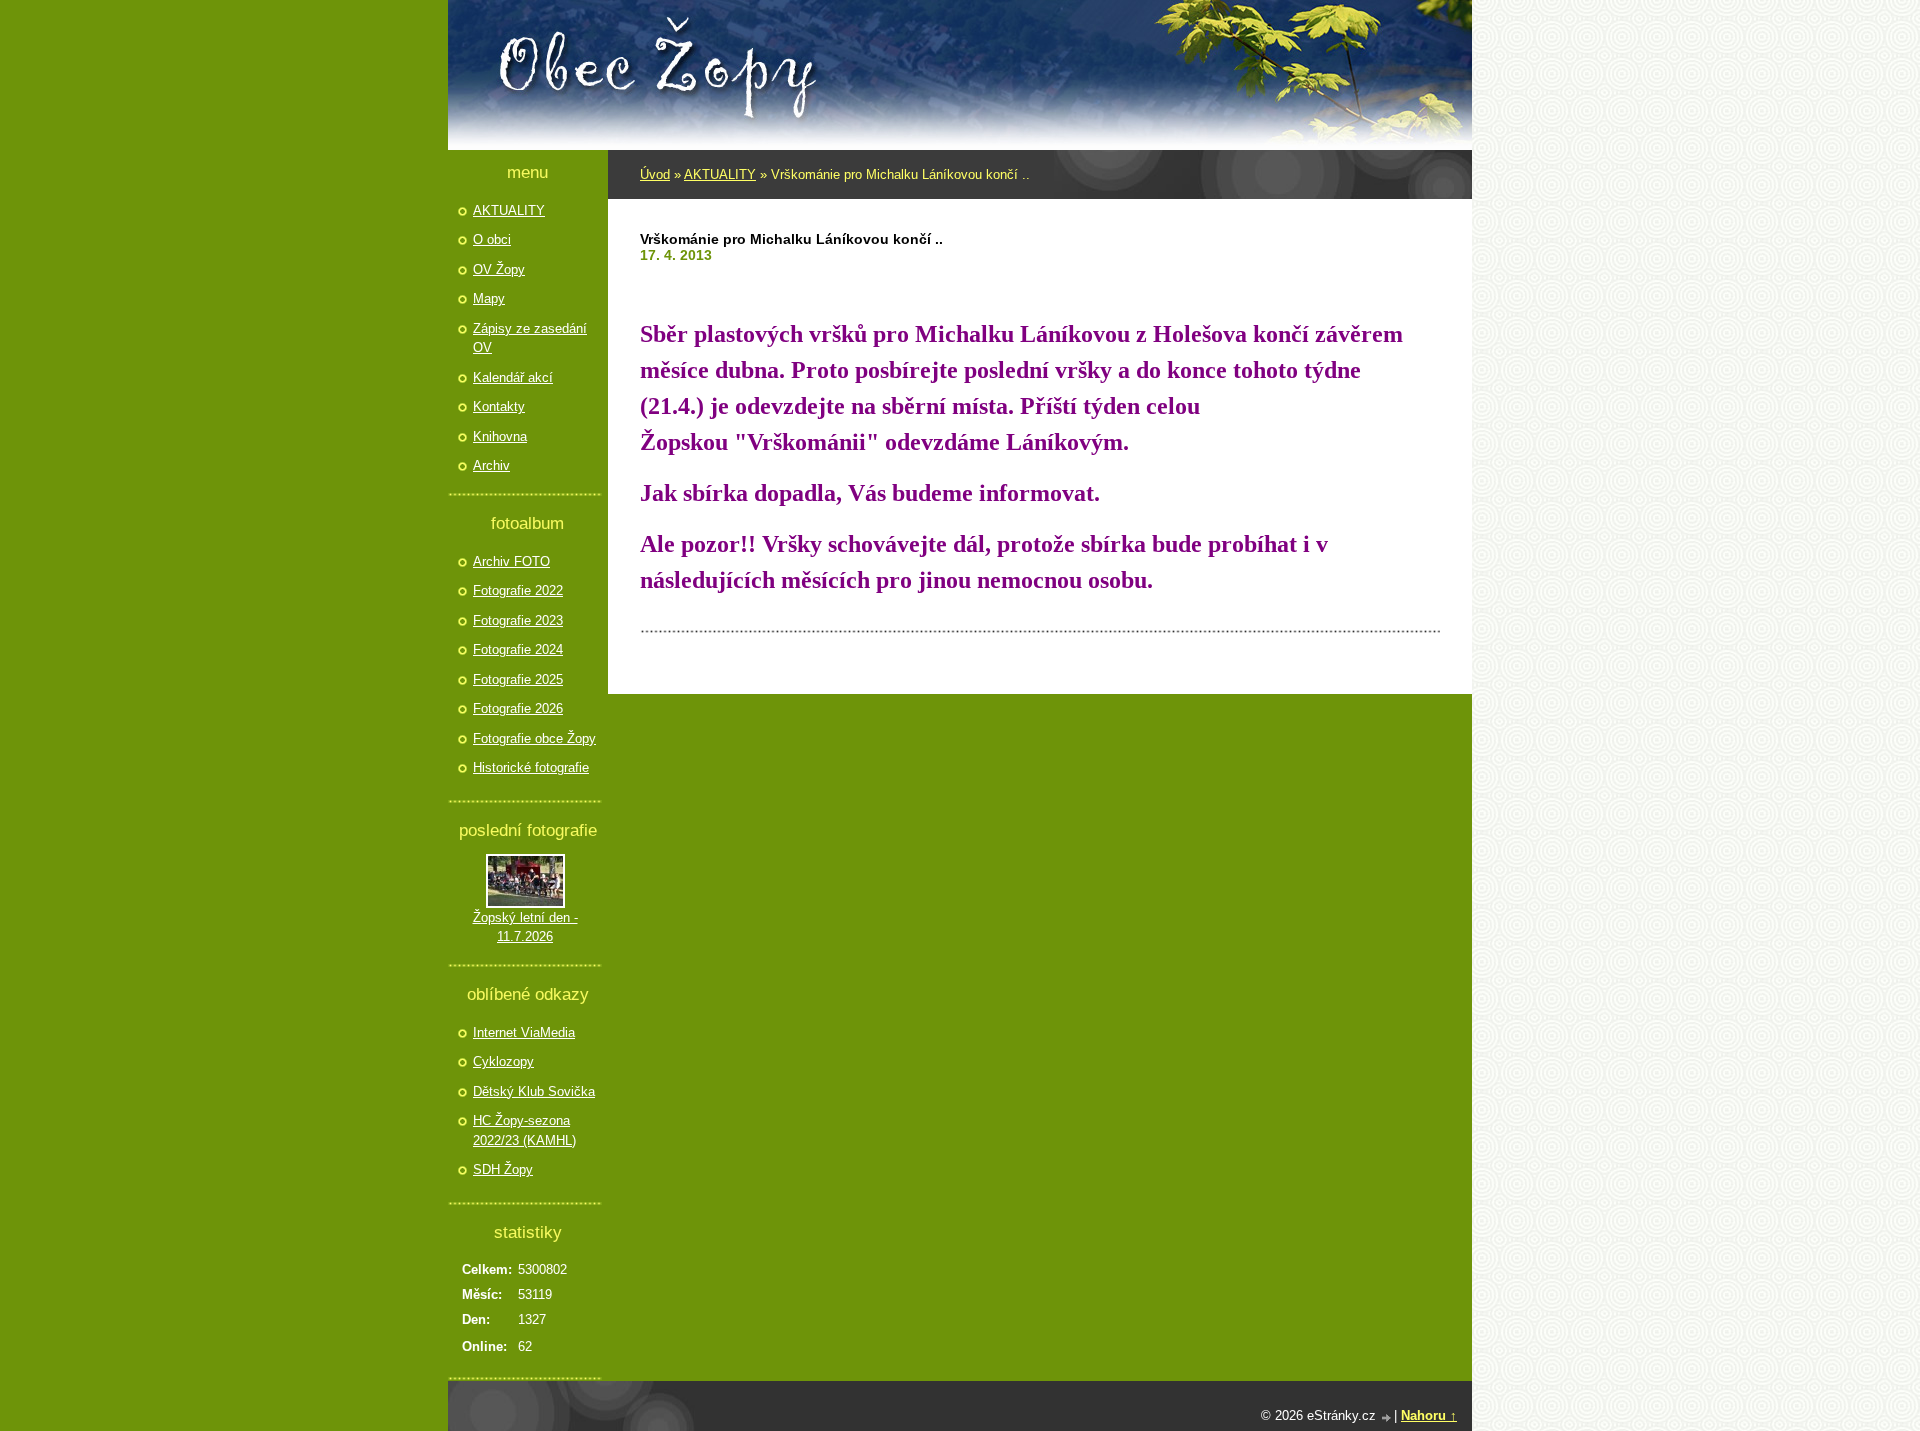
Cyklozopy (503, 1061)
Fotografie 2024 (518, 649)
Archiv (491, 465)
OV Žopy (499, 269)
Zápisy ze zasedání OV (530, 338)
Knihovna (500, 436)
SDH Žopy (503, 1169)
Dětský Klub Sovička (534, 1091)
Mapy (489, 298)
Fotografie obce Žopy (534, 738)
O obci (492, 239)
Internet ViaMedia (524, 1032)
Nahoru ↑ (1429, 1415)
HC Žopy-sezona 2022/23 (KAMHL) (524, 1130)
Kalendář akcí (513, 377)
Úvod (655, 174)
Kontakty (499, 406)
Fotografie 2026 (518, 708)
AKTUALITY (720, 174)
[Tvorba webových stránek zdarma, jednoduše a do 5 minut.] (1387, 1417)
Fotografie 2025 (518, 679)
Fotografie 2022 (518, 590)
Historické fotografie (531, 767)
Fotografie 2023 (518, 620)
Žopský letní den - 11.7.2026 (525, 927)
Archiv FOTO (511, 561)
